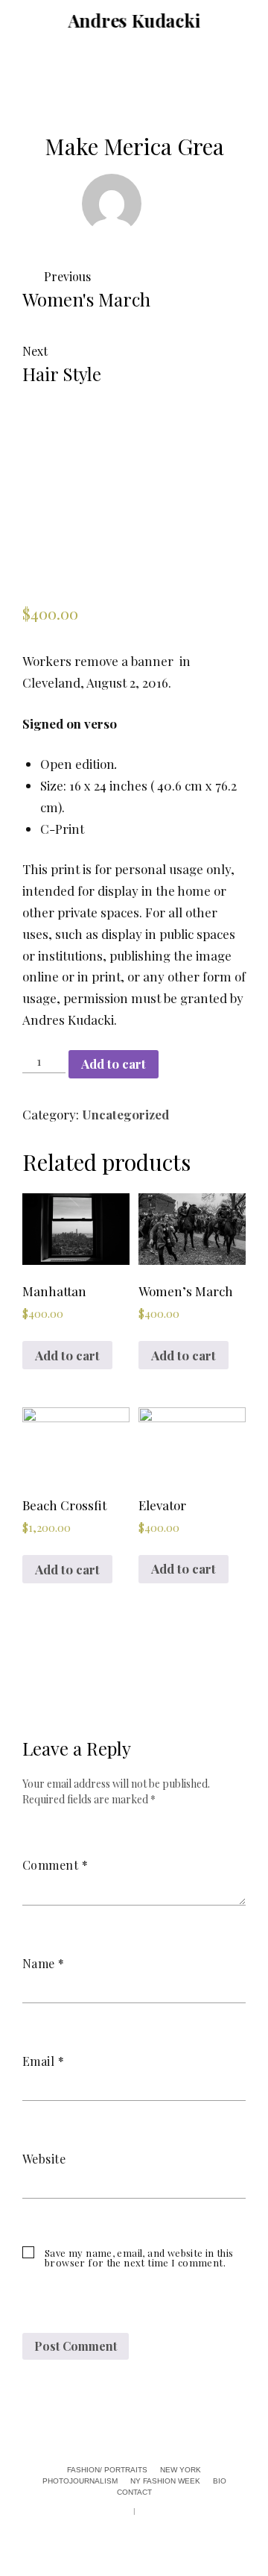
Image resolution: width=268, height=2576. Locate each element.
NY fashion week (19, 1386)
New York (19, 1187)
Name (44, 1963)
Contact (19, 1510)
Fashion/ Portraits (19, 1093)
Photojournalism (19, 1278)
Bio (19, 1458)
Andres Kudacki (134, 20)
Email (43, 2061)
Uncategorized (125, 1114)
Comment (55, 1865)
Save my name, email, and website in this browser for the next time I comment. (139, 2258)
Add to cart (114, 1064)
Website (44, 2159)
